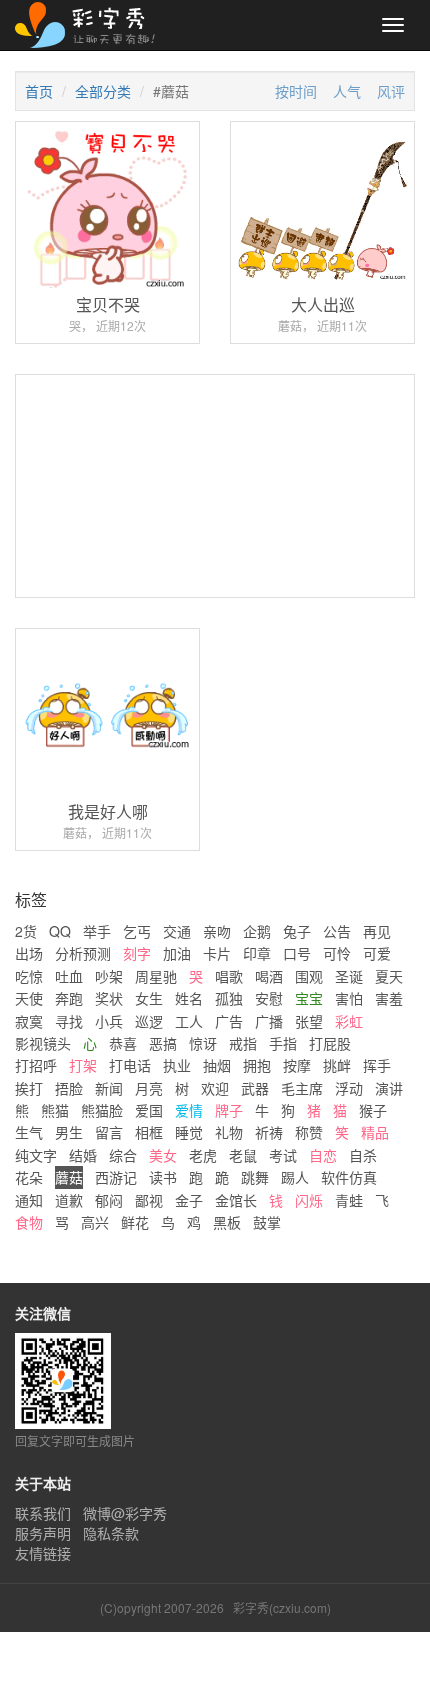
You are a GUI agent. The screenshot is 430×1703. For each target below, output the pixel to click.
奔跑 (69, 998)
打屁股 (330, 1043)
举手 (97, 931)
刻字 (137, 953)
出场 (29, 953)
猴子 (373, 1110)
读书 (163, 1177)
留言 (109, 1132)
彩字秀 (92, 25)
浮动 (349, 1088)
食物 (29, 1222)
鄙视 (149, 1200)
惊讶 (203, 1043)
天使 (29, 998)
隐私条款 (111, 1533)
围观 (309, 976)
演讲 (389, 1088)
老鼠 (243, 1155)
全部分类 (103, 91)
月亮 (149, 1088)
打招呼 (36, 1065)
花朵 (29, 1177)
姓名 (189, 998)
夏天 (389, 976)
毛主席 (302, 1088)
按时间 (296, 91)
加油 (177, 953)
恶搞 (163, 1043)
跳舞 (255, 1177)
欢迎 (215, 1088)
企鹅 (257, 931)
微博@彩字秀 (125, 1513)
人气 (347, 91)
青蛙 (349, 1200)
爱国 (149, 1110)
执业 (177, 1065)
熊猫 (55, 1110)
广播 (269, 1021)
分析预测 (83, 953)
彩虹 (349, 1021)
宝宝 (309, 998)
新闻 (109, 1088)
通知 (29, 1200)
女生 (149, 998)
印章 (257, 953)
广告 (229, 1021)
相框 (149, 1132)
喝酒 (269, 976)
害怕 (349, 998)
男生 (69, 1132)
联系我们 (43, 1513)
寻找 (69, 1021)
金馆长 (236, 1200)
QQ (60, 931)
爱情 (189, 1110)
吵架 (109, 976)
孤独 (229, 998)
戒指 (243, 1043)
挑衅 (337, 1065)
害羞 (389, 998)
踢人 (295, 1177)
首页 (39, 91)
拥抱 (257, 1065)
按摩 (297, 1065)
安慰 (269, 998)
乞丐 (137, 931)
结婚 (83, 1155)
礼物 (229, 1132)
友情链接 (43, 1553)
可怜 (337, 953)
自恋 (323, 1155)
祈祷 (269, 1132)
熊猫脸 (102, 1110)
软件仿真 (349, 1177)
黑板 (227, 1222)
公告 (337, 931)
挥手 (377, 1065)
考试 (283, 1155)
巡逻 (149, 1021)
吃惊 (29, 976)
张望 (309, 1021)
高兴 (95, 1222)
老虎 (203, 1155)
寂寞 (29, 1021)
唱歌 (229, 976)
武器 (255, 1088)
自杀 (363, 1155)
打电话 (130, 1065)
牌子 (229, 1110)
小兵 (109, 1021)
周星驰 (156, 976)
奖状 (109, 998)
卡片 (217, 953)
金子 (189, 1200)
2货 (26, 931)
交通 (177, 931)
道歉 (69, 1200)
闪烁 (309, 1200)
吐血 (69, 976)
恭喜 (123, 1043)
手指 (283, 1043)
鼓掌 (267, 1222)
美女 (163, 1155)
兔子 (297, 931)
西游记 (116, 1177)
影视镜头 (43, 1043)
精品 (375, 1132)
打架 (83, 1065)
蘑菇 (69, 1177)
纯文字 (36, 1155)
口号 (297, 953)
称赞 (309, 1132)
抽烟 (217, 1065)
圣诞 (349, 976)
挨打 (29, 1088)
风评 (391, 91)
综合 (123, 1155)
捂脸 (69, 1088)
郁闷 (109, 1200)
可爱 (377, 953)
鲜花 (135, 1222)
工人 (189, 1021)
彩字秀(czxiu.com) (282, 1607)
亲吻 (217, 931)
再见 (377, 931)
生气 (29, 1132)
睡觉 (189, 1132)
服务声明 (43, 1533)
